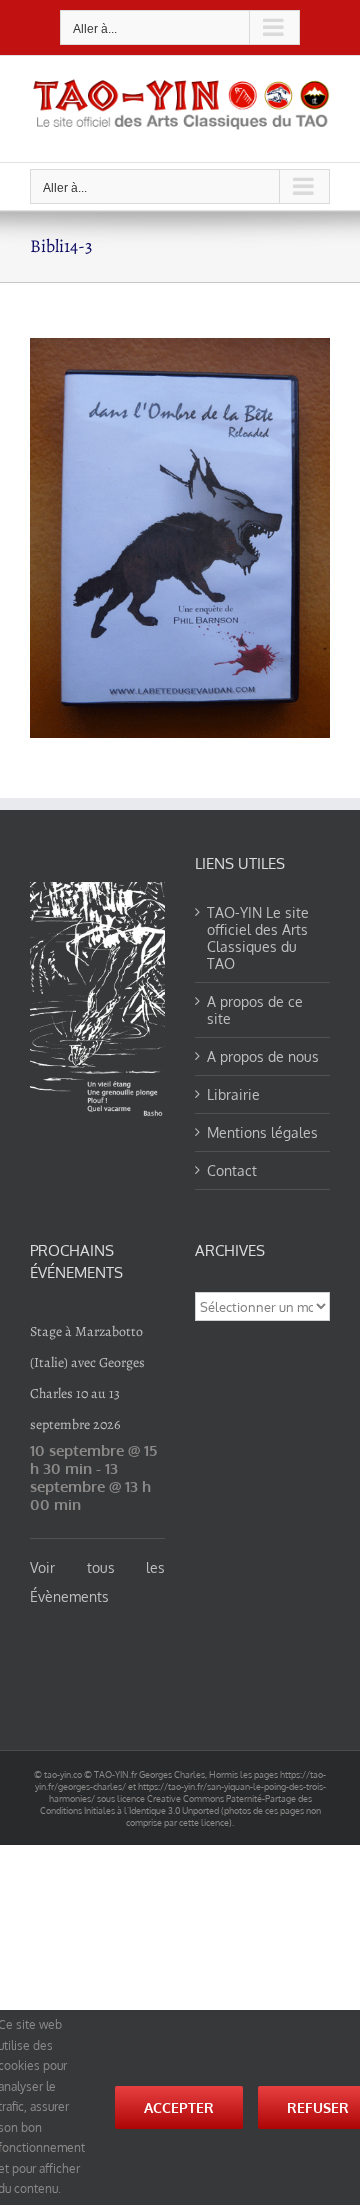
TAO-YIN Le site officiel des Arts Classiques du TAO (258, 938)
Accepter (179, 2107)
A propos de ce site (255, 1010)
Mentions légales (262, 1132)
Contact (232, 1170)
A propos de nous (263, 1056)
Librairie (233, 1094)
